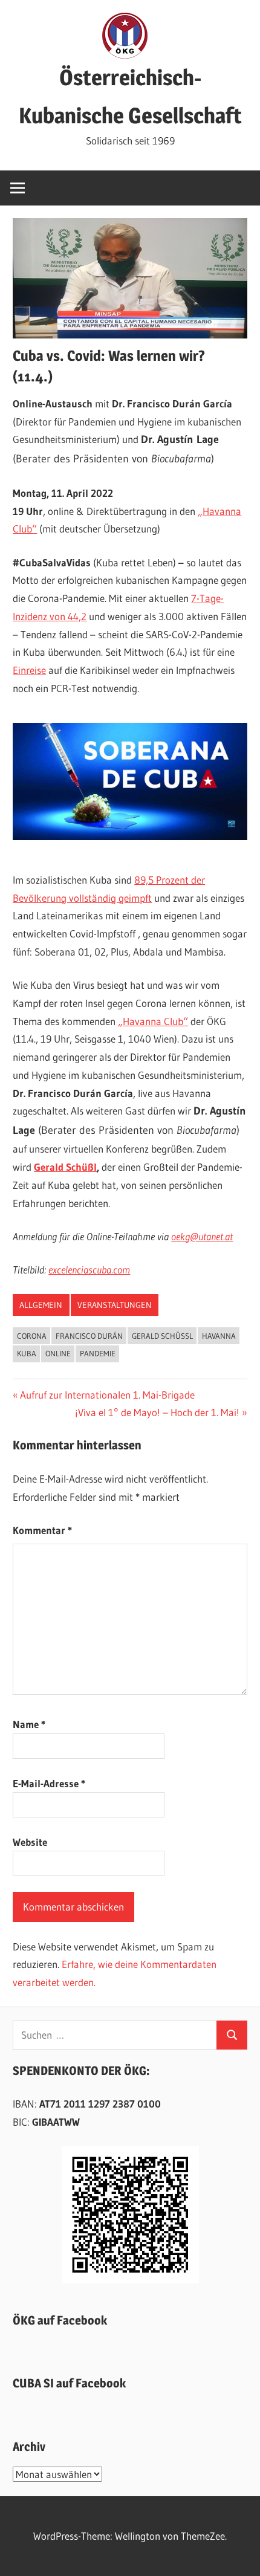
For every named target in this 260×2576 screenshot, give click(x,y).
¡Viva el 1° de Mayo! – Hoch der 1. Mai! (157, 1412)
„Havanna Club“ (153, 1021)
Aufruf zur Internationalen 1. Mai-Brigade (107, 1395)
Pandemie (98, 1353)
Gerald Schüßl (65, 1167)
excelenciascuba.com (89, 1270)
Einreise (29, 670)
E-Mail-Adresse (49, 1783)
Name (29, 1724)
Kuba (27, 1353)
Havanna (219, 1336)
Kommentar (42, 1530)
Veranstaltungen (115, 1305)
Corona (32, 1336)
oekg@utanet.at (202, 1236)
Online (58, 1353)
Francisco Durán (89, 1336)
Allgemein (41, 1305)
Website (30, 1842)
